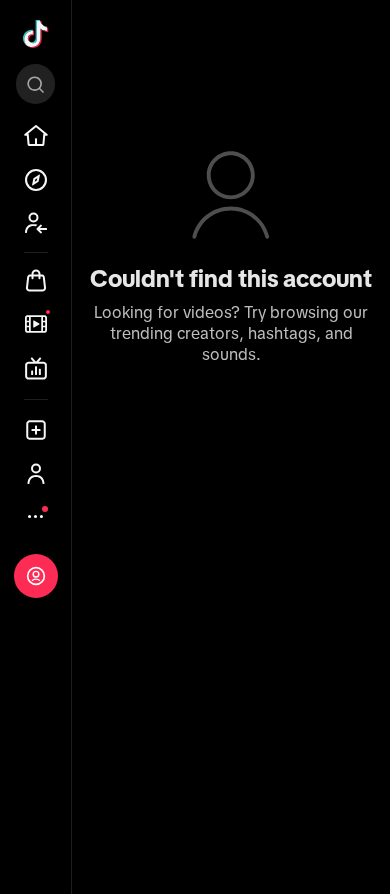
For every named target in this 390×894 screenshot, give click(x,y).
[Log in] (36, 576)
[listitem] (36, 136)
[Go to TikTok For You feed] (36, 34)
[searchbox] (35, 84)
